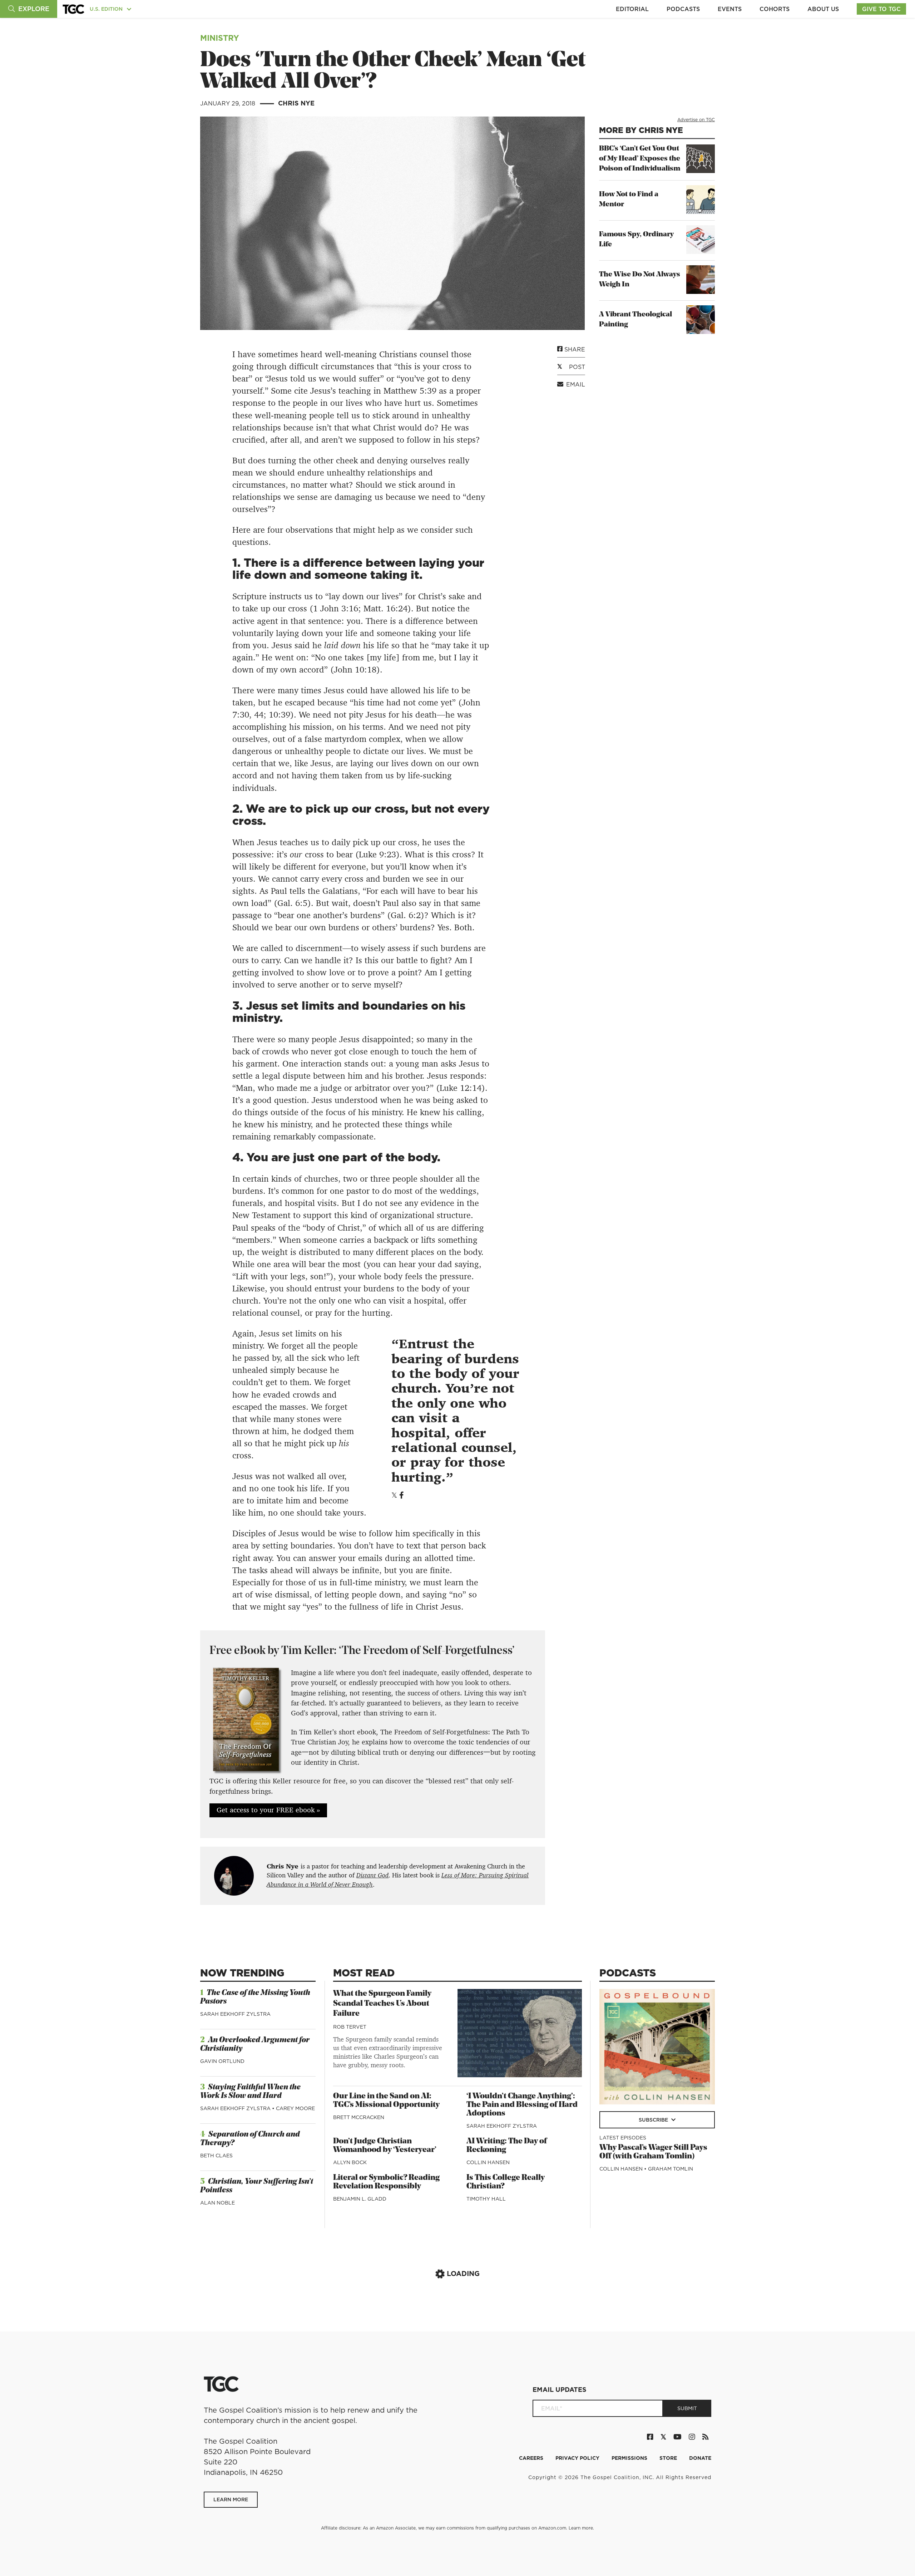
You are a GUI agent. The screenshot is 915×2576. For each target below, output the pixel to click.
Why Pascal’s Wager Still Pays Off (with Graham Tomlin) (653, 2152)
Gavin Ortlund (222, 2061)
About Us (823, 9)
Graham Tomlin (671, 2169)
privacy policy (578, 2458)
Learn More (231, 2499)
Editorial (632, 9)
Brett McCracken (359, 2117)
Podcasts (683, 9)
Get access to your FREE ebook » (268, 1810)
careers (532, 2458)
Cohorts (775, 9)
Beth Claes (216, 2156)
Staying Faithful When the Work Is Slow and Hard (250, 2092)
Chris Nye (296, 103)
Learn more (581, 2528)
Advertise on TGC (696, 120)
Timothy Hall (486, 2199)
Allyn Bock (350, 2162)
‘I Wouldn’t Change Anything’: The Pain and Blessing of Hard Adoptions (522, 2105)
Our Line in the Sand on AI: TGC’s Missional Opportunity (386, 2101)
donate (700, 2458)
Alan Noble (217, 2203)
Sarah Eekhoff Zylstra (235, 2014)
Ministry (220, 38)
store (669, 2458)
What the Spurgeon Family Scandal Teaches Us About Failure (382, 2004)
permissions (630, 2458)
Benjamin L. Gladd (360, 2199)
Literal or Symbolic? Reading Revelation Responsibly (386, 2182)
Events (730, 9)
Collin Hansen (488, 2162)
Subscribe (654, 2120)
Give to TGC (881, 9)
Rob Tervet (350, 2027)
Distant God (372, 1875)
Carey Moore (295, 2108)
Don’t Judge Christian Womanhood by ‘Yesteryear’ (385, 2146)
